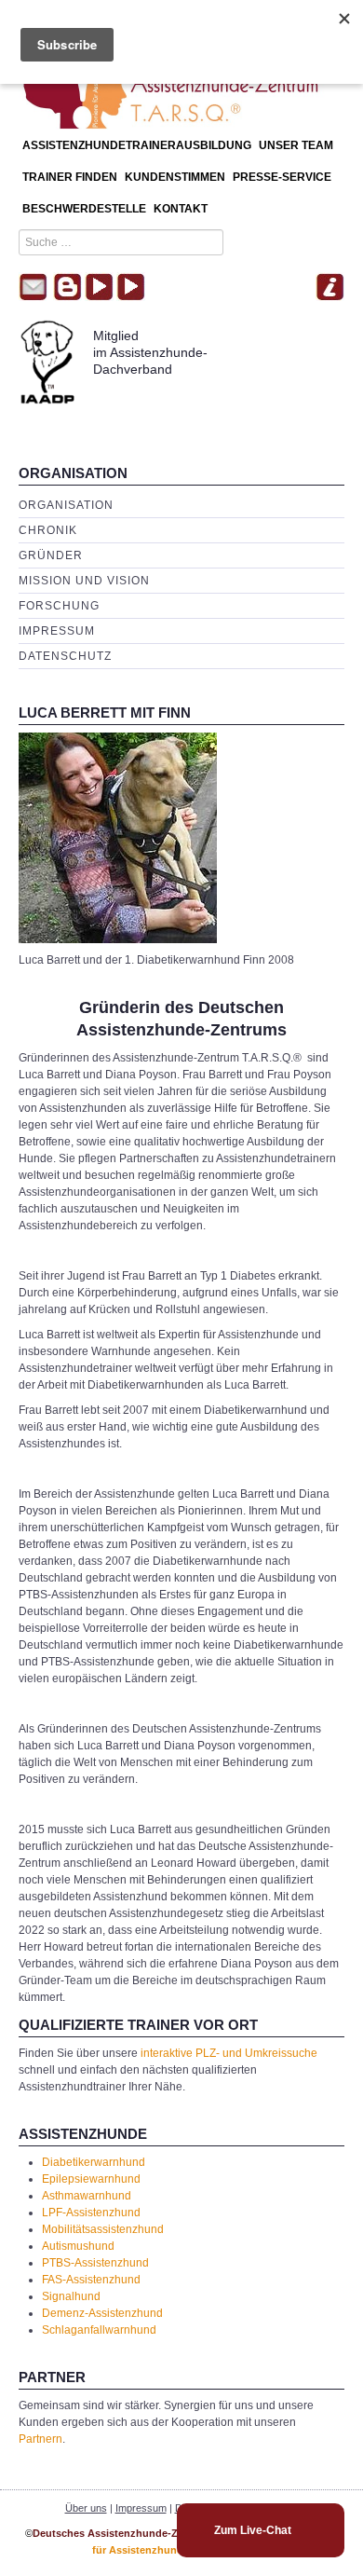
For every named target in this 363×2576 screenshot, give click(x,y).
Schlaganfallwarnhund (99, 2330)
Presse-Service (282, 177)
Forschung (59, 606)
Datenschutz (65, 656)
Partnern (40, 2439)
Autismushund (78, 2246)
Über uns (86, 2508)
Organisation (66, 505)
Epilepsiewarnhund (91, 2179)
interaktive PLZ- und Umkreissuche (229, 2053)
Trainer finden (70, 177)
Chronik (48, 530)
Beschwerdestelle (84, 209)
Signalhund (71, 2296)
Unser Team (296, 145)
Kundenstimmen (175, 177)
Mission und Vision (84, 581)
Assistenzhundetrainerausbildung (137, 145)
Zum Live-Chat (253, 2530)
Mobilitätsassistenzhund (103, 2229)
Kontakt (181, 209)
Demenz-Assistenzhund (102, 2313)
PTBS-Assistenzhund (95, 2263)
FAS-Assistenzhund (91, 2280)
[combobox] (121, 242)
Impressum (57, 631)
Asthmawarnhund (87, 2196)
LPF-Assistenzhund (91, 2213)
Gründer (51, 555)
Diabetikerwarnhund (94, 2162)
